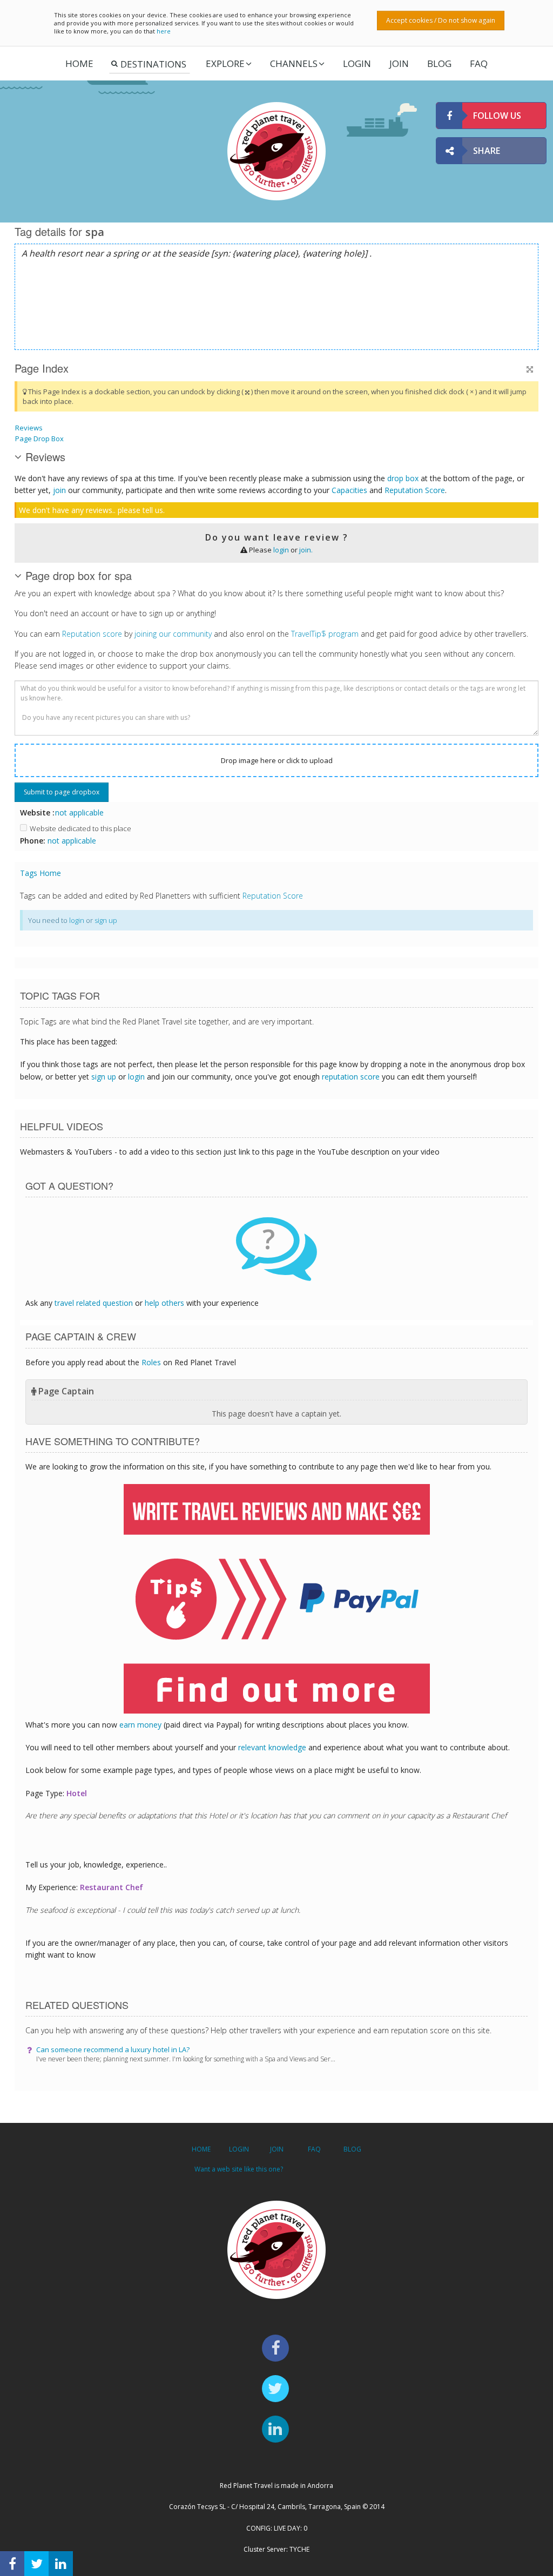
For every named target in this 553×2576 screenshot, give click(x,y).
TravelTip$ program (325, 634)
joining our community (173, 634)
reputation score (351, 1077)
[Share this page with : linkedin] (61, 2564)
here (164, 31)
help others (164, 1303)
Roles (151, 1362)
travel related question (94, 1303)
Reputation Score (415, 490)
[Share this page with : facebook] (12, 2564)
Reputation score (92, 634)
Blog (439, 63)
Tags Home (41, 873)
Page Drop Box (39, 439)
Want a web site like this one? (239, 2169)
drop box (403, 478)
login (281, 550)
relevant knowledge (272, 1747)
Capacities (349, 490)
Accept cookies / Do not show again (441, 20)
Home (79, 63)
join (59, 490)
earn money (140, 1725)
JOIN (399, 63)
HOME (201, 2149)
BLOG (352, 2149)
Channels (294, 63)
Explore (225, 63)
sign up (106, 920)
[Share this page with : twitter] (36, 2564)
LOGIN (357, 63)
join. (306, 550)
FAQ (479, 63)
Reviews (29, 428)
